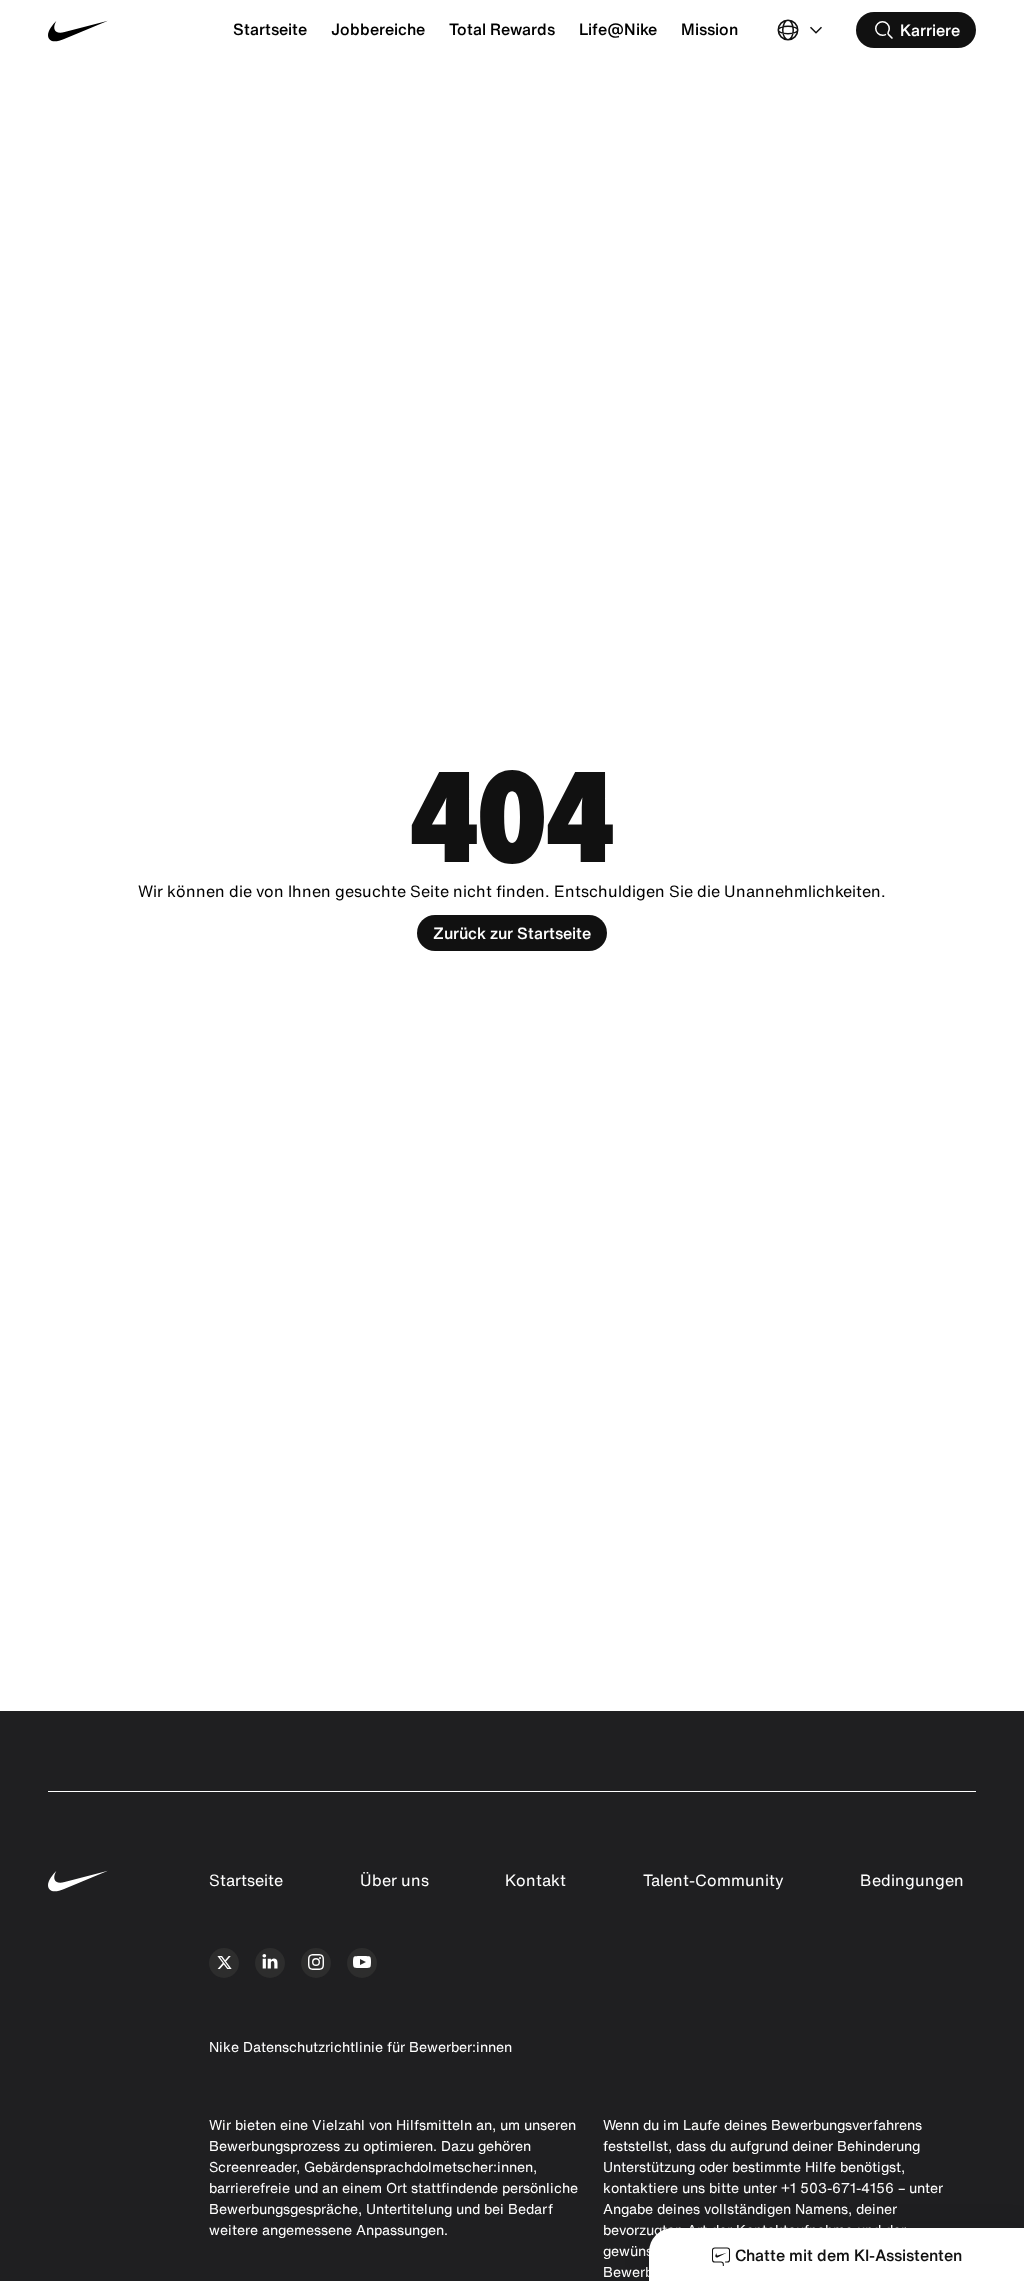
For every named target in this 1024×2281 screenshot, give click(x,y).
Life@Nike (618, 29)
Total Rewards (502, 29)
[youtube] (362, 1963)
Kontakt (535, 1880)
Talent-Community (713, 1880)
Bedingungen (912, 1880)
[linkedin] (270, 1963)
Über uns (394, 1880)
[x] (224, 1963)
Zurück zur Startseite (512, 933)
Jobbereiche (378, 29)
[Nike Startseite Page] (125, 30)
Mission (709, 29)
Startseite (270, 29)
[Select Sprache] (802, 30)
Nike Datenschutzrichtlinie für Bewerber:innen (360, 2046)
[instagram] (316, 1963)
